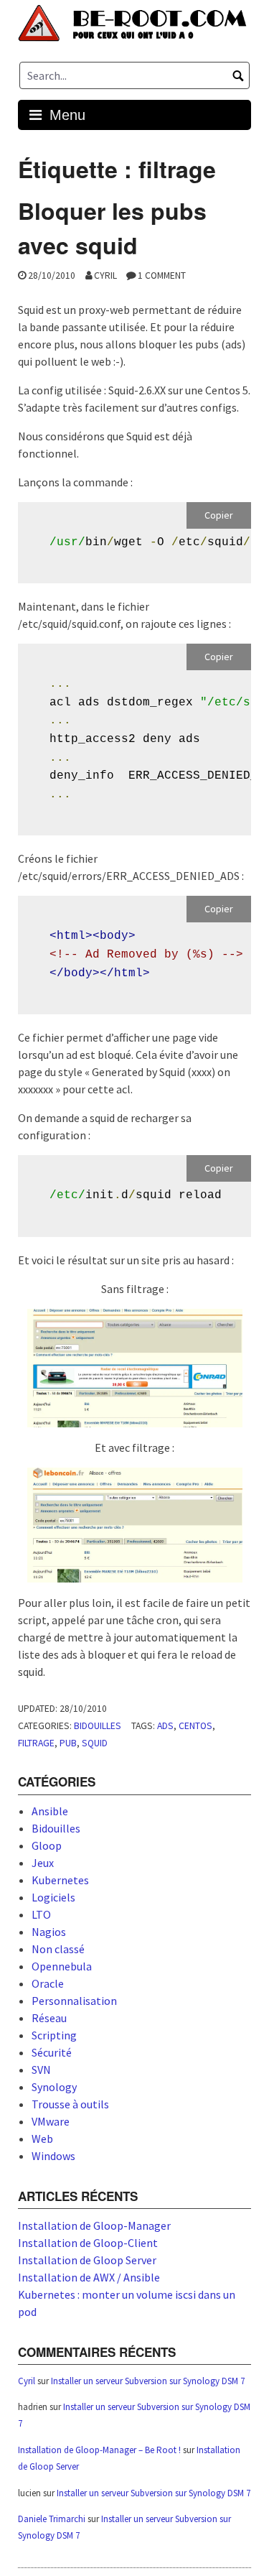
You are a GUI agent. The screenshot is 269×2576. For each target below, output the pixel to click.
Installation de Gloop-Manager (94, 2225)
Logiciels (53, 1897)
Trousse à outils (70, 2104)
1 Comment (162, 275)
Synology (54, 2087)
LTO (41, 1914)
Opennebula (62, 1966)
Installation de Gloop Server (87, 2260)
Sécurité (52, 2052)
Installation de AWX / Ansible (89, 2277)
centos (195, 1726)
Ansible (50, 1811)
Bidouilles (98, 1726)
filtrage (36, 1743)
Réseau (49, 2018)
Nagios (49, 1932)
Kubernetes (60, 1880)
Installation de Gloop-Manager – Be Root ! (99, 2450)
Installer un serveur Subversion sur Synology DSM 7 (148, 2381)
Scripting (54, 2035)
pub (68, 1743)
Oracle (48, 1983)
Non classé (58, 1949)
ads (165, 1726)
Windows (53, 2156)
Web (42, 2139)
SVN (41, 2070)
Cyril (105, 275)
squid (95, 1743)
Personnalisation (74, 2001)
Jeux (43, 1863)
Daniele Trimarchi (52, 2519)
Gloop (47, 1845)
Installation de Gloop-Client (88, 2243)
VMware (51, 2121)
